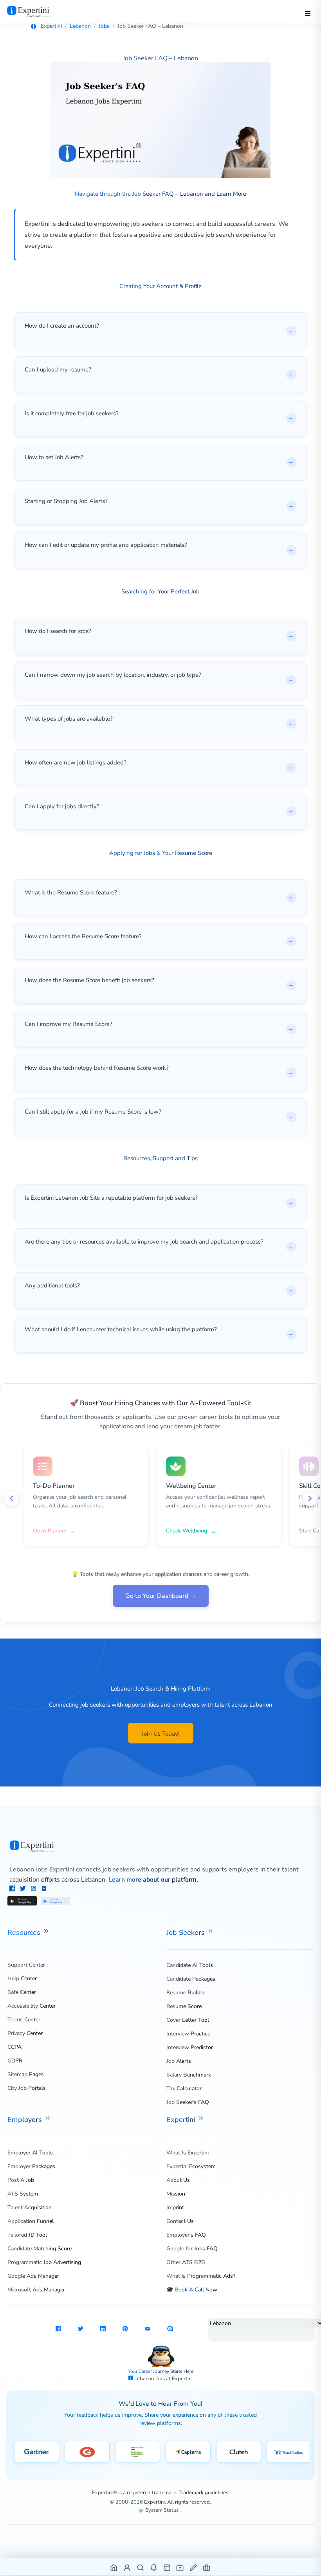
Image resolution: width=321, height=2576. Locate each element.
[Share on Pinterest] (125, 2330)
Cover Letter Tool (188, 2020)
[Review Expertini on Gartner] (37, 2452)
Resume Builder (186, 1993)
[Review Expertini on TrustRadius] (289, 2452)
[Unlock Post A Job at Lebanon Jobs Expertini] (194, 2567)
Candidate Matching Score (40, 2249)
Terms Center (24, 2020)
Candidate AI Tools (190, 1965)
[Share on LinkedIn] (103, 2330)
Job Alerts (179, 2061)
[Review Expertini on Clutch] (239, 2452)
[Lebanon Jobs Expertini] (161, 1847)
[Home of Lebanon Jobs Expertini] (114, 2567)
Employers (26, 2120)
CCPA (14, 2047)
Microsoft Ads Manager (36, 2290)
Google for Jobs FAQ (192, 2249)
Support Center (26, 1965)
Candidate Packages (191, 1979)
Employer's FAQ (186, 2235)
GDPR (15, 2061)
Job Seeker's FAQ (188, 2102)
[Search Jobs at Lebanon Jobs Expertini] (141, 2567)
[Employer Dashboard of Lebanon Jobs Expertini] (167, 2567)
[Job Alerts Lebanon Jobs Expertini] (154, 2567)
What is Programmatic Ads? (201, 2276)
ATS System (23, 2194)
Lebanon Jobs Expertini (42, 1869)
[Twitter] (24, 1889)
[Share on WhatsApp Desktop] (170, 2330)
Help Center (22, 1978)
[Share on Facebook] (58, 2330)
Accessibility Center (32, 2006)
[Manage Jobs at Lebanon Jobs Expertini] (207, 2567)
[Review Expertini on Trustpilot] (138, 2452)
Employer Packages (31, 2166)
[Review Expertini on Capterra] (188, 2452)
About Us (178, 2180)
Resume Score (184, 2006)
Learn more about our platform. (153, 1880)
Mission (176, 2194)
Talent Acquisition (30, 2207)
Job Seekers (187, 1932)
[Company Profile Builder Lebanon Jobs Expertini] (180, 2567)
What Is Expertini (188, 2153)
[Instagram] (34, 1889)
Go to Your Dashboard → (161, 1596)
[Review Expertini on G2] (87, 2452)
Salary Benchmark (189, 2075)
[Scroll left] (11, 1498)
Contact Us (180, 2221)
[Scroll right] (310, 1498)
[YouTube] (44, 1889)
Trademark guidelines (203, 2493)
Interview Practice (188, 2034)
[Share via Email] (148, 2330)
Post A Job (21, 2180)
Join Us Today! (161, 1734)
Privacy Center (25, 2033)
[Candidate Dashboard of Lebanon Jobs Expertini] (127, 2567)
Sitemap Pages (26, 2074)
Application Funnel (31, 2221)
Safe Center (22, 1992)
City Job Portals (27, 2088)
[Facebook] (13, 1889)
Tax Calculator (184, 2088)
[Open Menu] (308, 13)
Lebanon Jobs (150, 2379)
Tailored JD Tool (27, 2235)
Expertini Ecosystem (191, 2166)
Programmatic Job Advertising (44, 2262)
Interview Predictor (190, 2047)
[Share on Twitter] (81, 2330)
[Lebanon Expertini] (36, 11)
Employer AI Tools (30, 2153)
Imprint (175, 2207)
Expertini (182, 2120)
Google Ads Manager (33, 2276)
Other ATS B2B (186, 2262)
